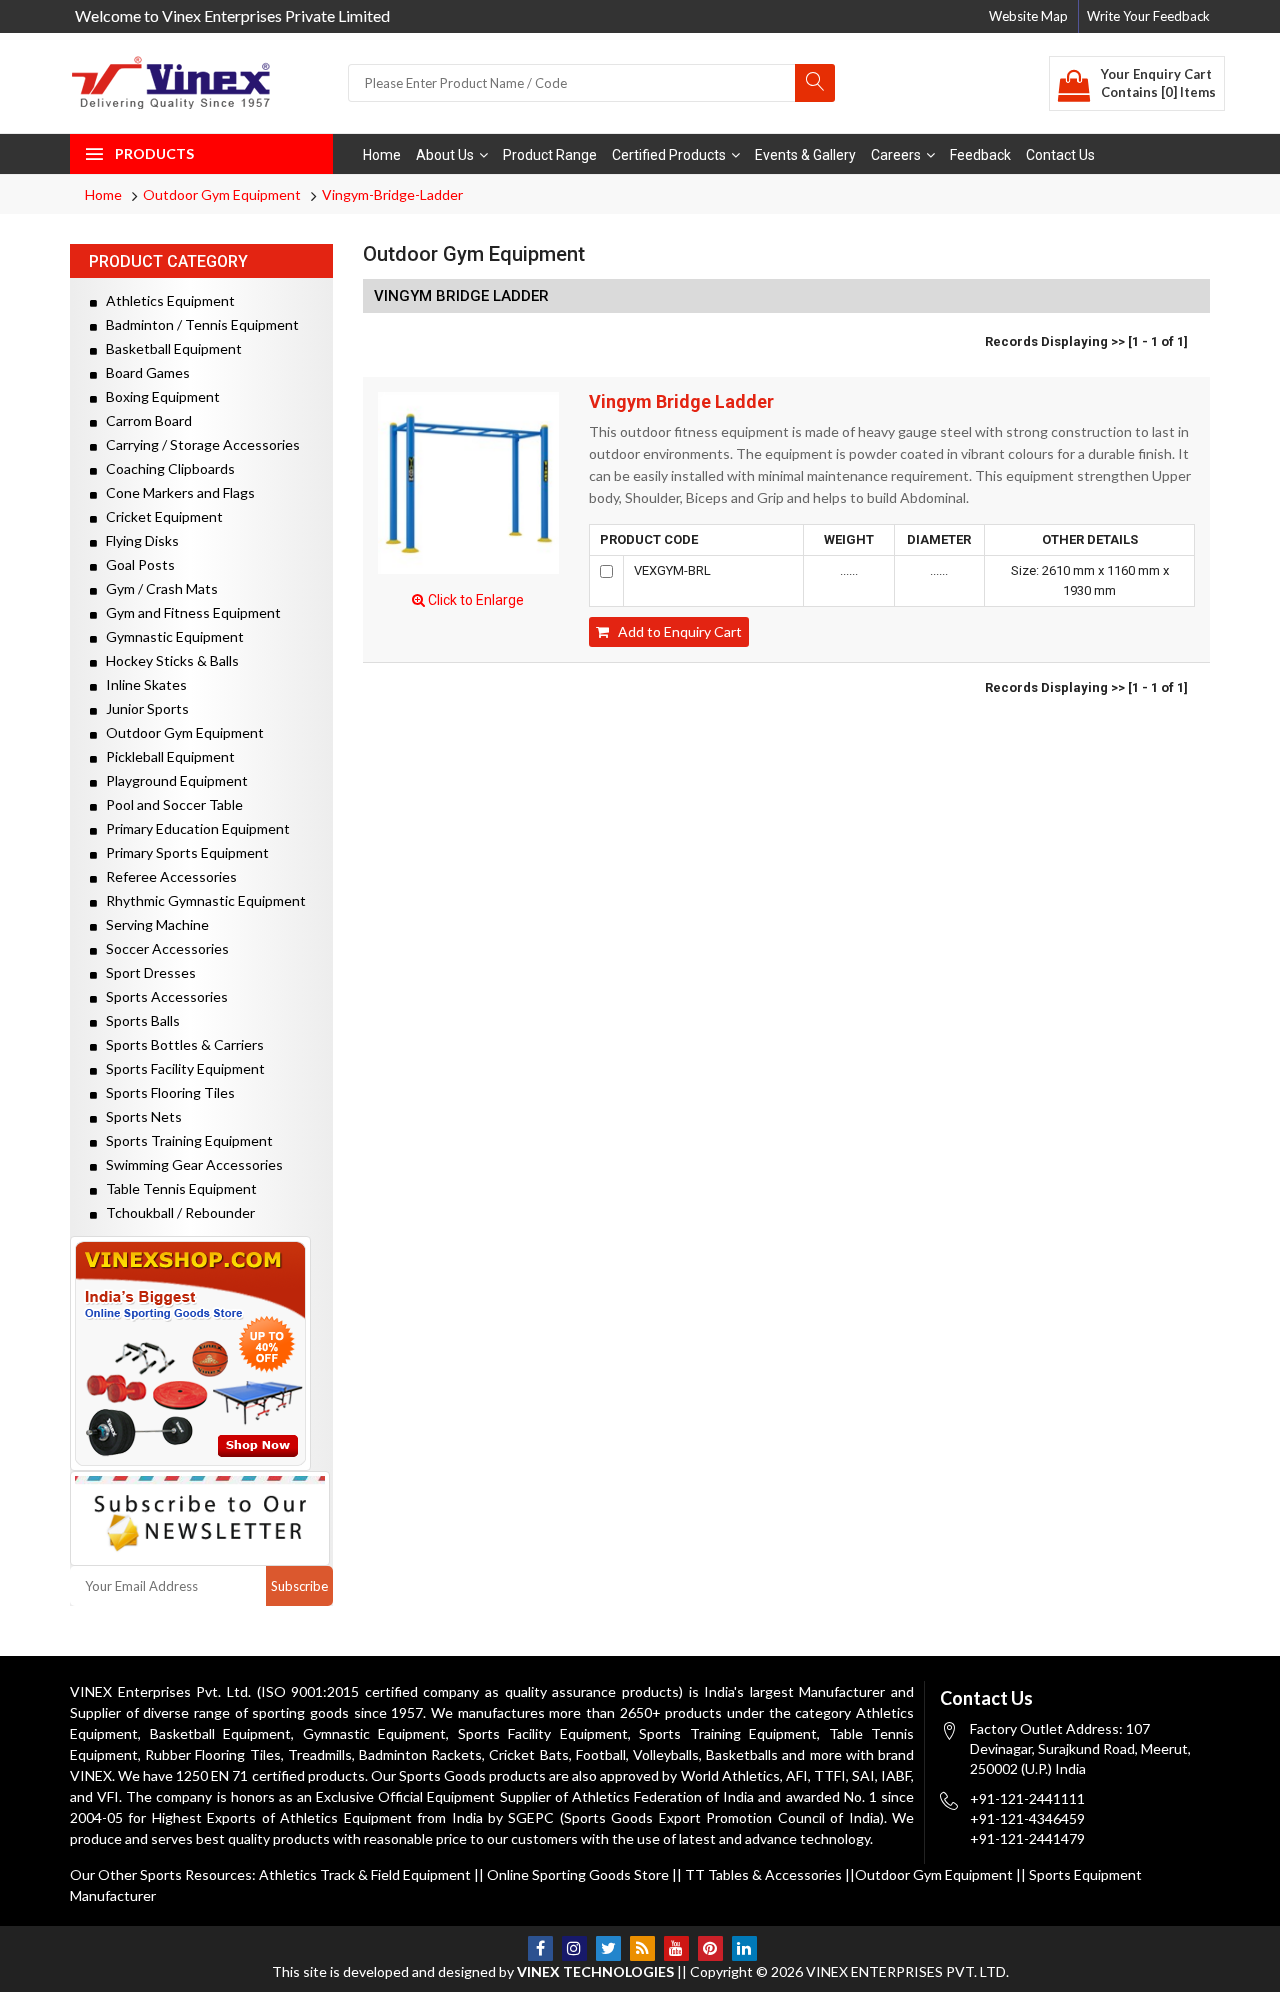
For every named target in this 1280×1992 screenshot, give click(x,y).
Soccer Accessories (163, 948)
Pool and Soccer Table (170, 804)
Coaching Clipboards (166, 468)
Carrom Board (144, 420)
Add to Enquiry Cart (675, 631)
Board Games (143, 372)
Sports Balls (138, 1020)
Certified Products (669, 155)
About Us (445, 155)
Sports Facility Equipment (181, 1068)
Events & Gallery (805, 155)
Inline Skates (142, 684)
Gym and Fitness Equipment (189, 612)
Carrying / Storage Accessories (198, 444)
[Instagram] (574, 1948)
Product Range (550, 155)
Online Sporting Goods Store (578, 1874)
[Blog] (642, 1948)
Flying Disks (138, 540)
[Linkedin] (744, 1948)
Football (601, 1754)
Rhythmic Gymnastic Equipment (201, 900)
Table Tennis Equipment (177, 1188)
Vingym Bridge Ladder (681, 402)
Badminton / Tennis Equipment (198, 324)
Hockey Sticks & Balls (168, 660)
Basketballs (742, 1754)
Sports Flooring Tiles (166, 1092)
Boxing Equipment (158, 396)
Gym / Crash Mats (157, 588)
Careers (896, 155)
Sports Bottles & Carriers (180, 1044)
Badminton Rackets (420, 1754)
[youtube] (676, 1948)
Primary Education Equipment (193, 828)
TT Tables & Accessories (763, 1874)
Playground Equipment (172, 780)
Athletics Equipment (166, 300)
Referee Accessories (167, 876)
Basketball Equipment (169, 348)
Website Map (1028, 16)
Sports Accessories (162, 996)
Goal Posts (136, 564)
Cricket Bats (528, 1754)
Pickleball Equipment (166, 756)
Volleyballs (666, 1754)
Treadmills (320, 1754)
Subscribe (299, 1586)
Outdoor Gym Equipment (222, 194)
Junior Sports (143, 708)
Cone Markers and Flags (176, 492)
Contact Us (1060, 155)
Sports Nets (139, 1116)
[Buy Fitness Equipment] (201, 1353)
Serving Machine (153, 924)
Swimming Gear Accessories (190, 1164)
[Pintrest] (710, 1948)
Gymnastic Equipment (170, 636)
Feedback (980, 155)
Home (382, 155)
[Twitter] (608, 1948)
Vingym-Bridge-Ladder (392, 194)
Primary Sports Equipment (183, 852)
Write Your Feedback (1148, 16)
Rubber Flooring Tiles (212, 1754)
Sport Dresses (146, 972)
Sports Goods (442, 1775)
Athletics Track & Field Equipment (365, 1874)
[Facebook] (540, 1948)
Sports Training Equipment (185, 1140)
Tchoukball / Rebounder (176, 1212)
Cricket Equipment (160, 516)
